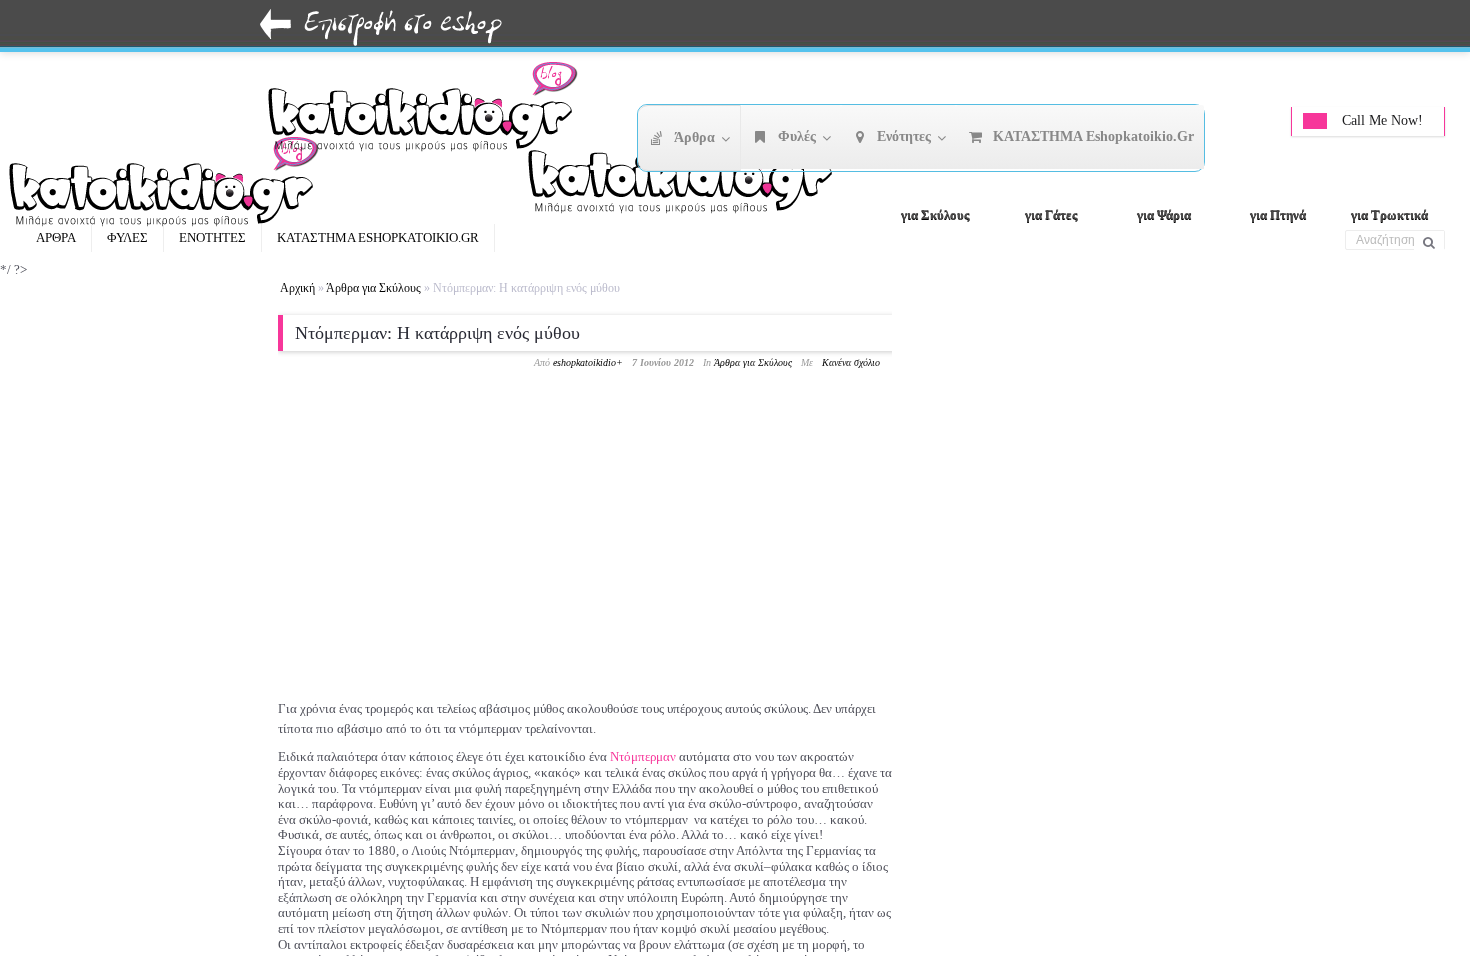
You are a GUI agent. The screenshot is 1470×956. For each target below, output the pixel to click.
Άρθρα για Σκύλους (373, 288)
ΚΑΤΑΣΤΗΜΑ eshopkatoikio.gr (378, 237)
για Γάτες (1051, 214)
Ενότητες (212, 237)
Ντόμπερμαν (643, 756)
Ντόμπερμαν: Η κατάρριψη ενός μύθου (437, 333)
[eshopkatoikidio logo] (690, 175)
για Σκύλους (935, 214)
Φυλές (127, 237)
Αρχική (297, 288)
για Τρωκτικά (1389, 214)
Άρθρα (56, 237)
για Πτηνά (1278, 214)
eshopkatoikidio (584, 362)
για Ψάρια (1164, 214)
